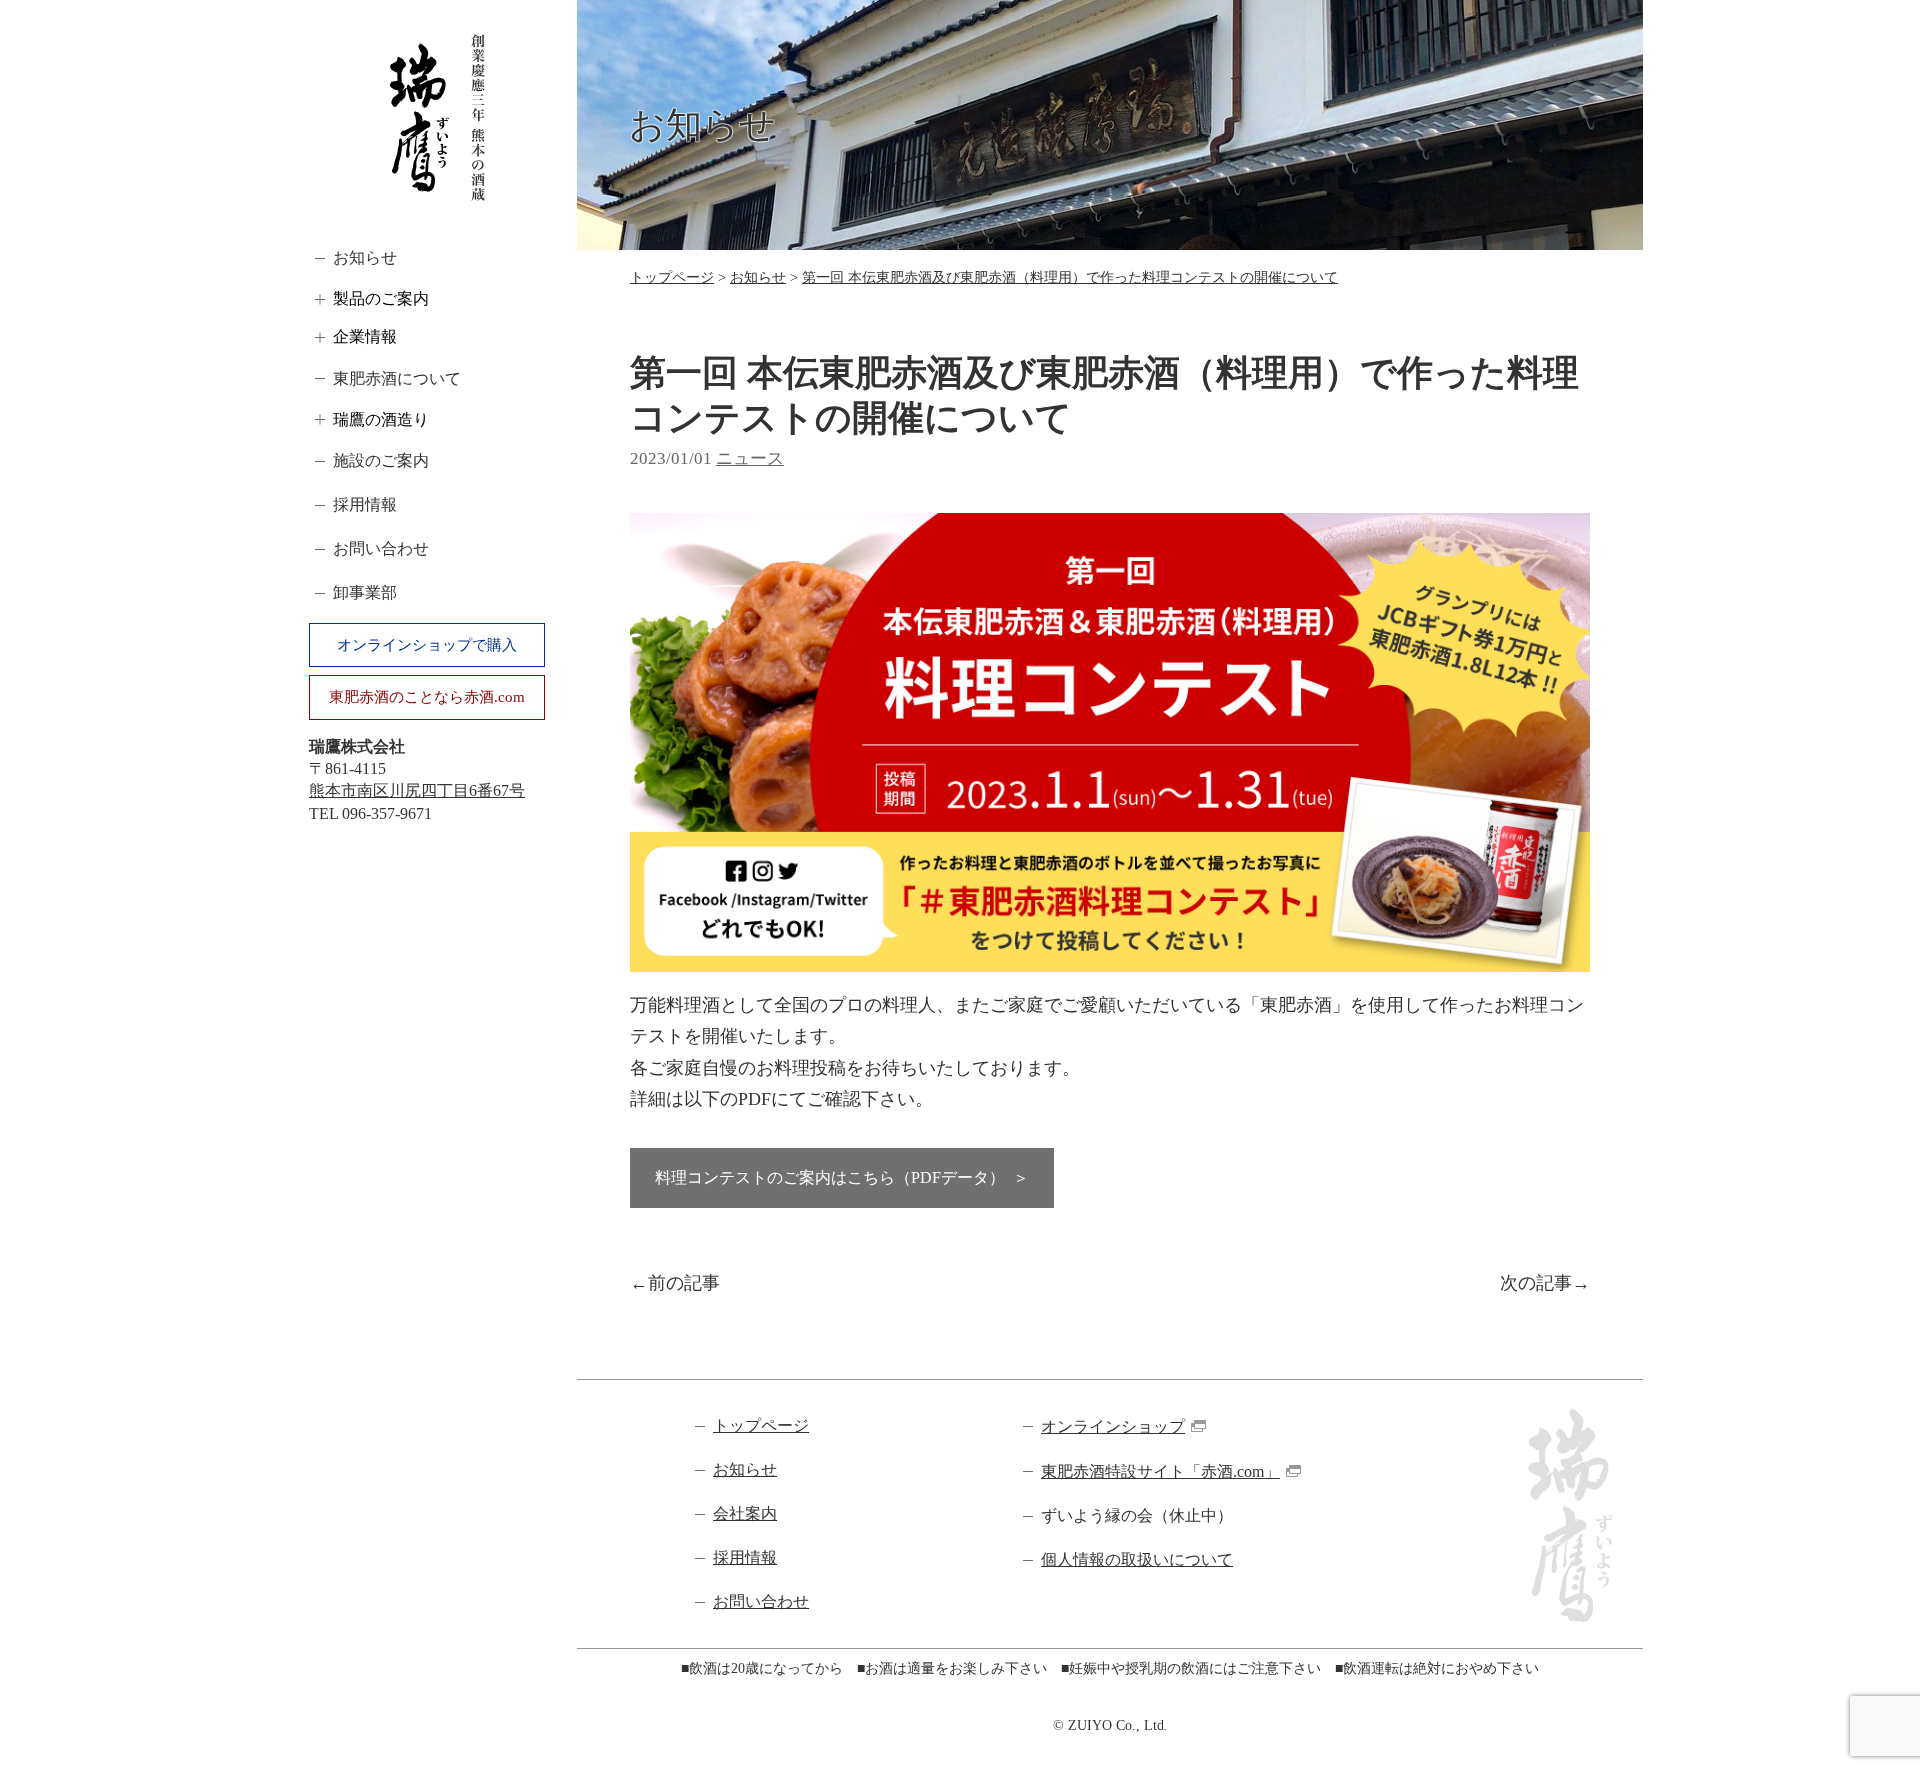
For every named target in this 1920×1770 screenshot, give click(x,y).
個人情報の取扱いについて (1137, 1559)
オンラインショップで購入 (427, 645)
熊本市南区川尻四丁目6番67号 (417, 790)
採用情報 (365, 504)
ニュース (750, 458)
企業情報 (365, 336)
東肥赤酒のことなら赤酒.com (427, 697)
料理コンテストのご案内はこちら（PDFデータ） (830, 1177)
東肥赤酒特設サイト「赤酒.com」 (1160, 1471)
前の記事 (684, 1283)
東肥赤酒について (397, 378)
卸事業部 (365, 592)
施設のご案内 (381, 460)
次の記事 (1536, 1283)
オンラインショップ (1113, 1426)
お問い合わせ (381, 548)
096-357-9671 (387, 813)
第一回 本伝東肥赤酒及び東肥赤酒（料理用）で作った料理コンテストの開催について (1070, 277)
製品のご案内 (381, 298)
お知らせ (365, 257)
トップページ (672, 277)
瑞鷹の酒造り (381, 419)
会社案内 (745, 1513)
